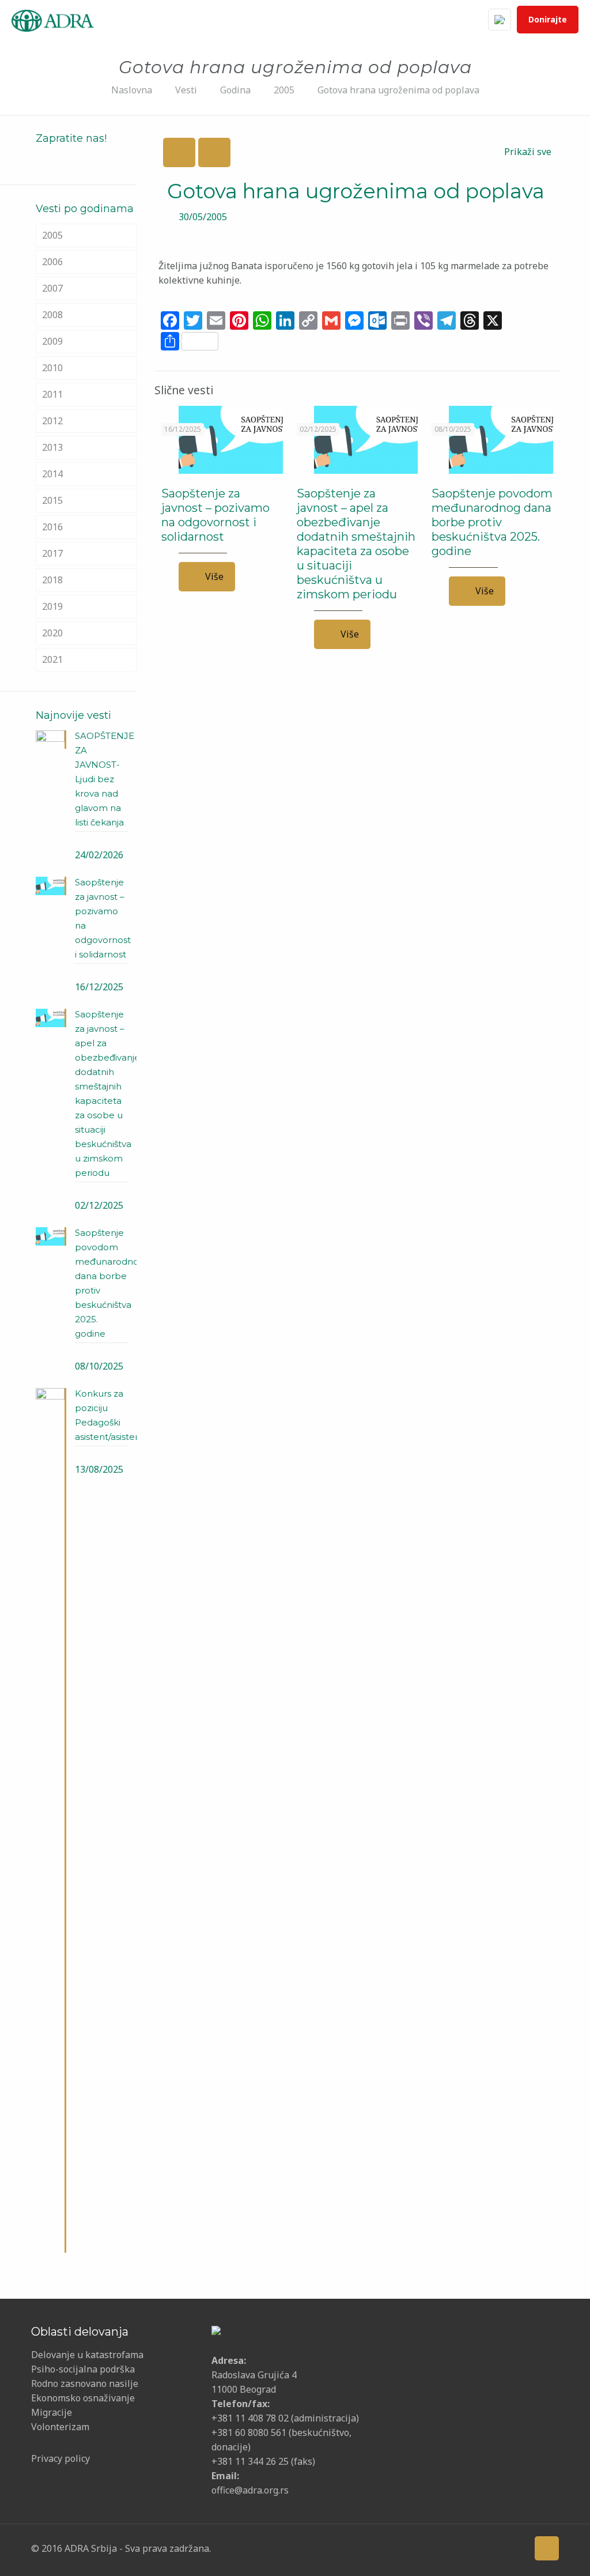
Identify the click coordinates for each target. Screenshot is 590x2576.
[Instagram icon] (498, 2548)
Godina (235, 90)
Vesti (186, 90)
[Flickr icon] (480, 2548)
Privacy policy (60, 2458)
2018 (52, 580)
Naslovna (132, 90)
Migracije (52, 2412)
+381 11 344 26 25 (250, 2461)
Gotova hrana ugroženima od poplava (398, 90)
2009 (52, 341)
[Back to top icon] (547, 2548)
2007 (52, 288)
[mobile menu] (455, 20)
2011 (52, 394)
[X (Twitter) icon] (445, 2548)
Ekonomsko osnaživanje (83, 2398)
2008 (52, 315)
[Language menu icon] (500, 20)
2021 (52, 659)
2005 (284, 90)
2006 (52, 262)
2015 (52, 500)
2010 (52, 368)
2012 (52, 421)
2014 (52, 474)
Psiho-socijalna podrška (83, 2369)
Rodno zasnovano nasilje (85, 2383)
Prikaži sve (528, 152)
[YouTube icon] (462, 2548)
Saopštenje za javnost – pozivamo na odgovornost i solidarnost (215, 515)
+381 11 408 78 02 (251, 2418)
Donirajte (548, 19)
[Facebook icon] (427, 2548)
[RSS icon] (516, 2548)
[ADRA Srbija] (53, 20)
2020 (52, 633)
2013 (52, 447)
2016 (52, 527)
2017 (52, 553)
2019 (52, 606)
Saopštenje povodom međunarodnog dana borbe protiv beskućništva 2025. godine (492, 522)
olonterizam (63, 2427)
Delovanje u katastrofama (87, 2355)
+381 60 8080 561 (249, 2432)
